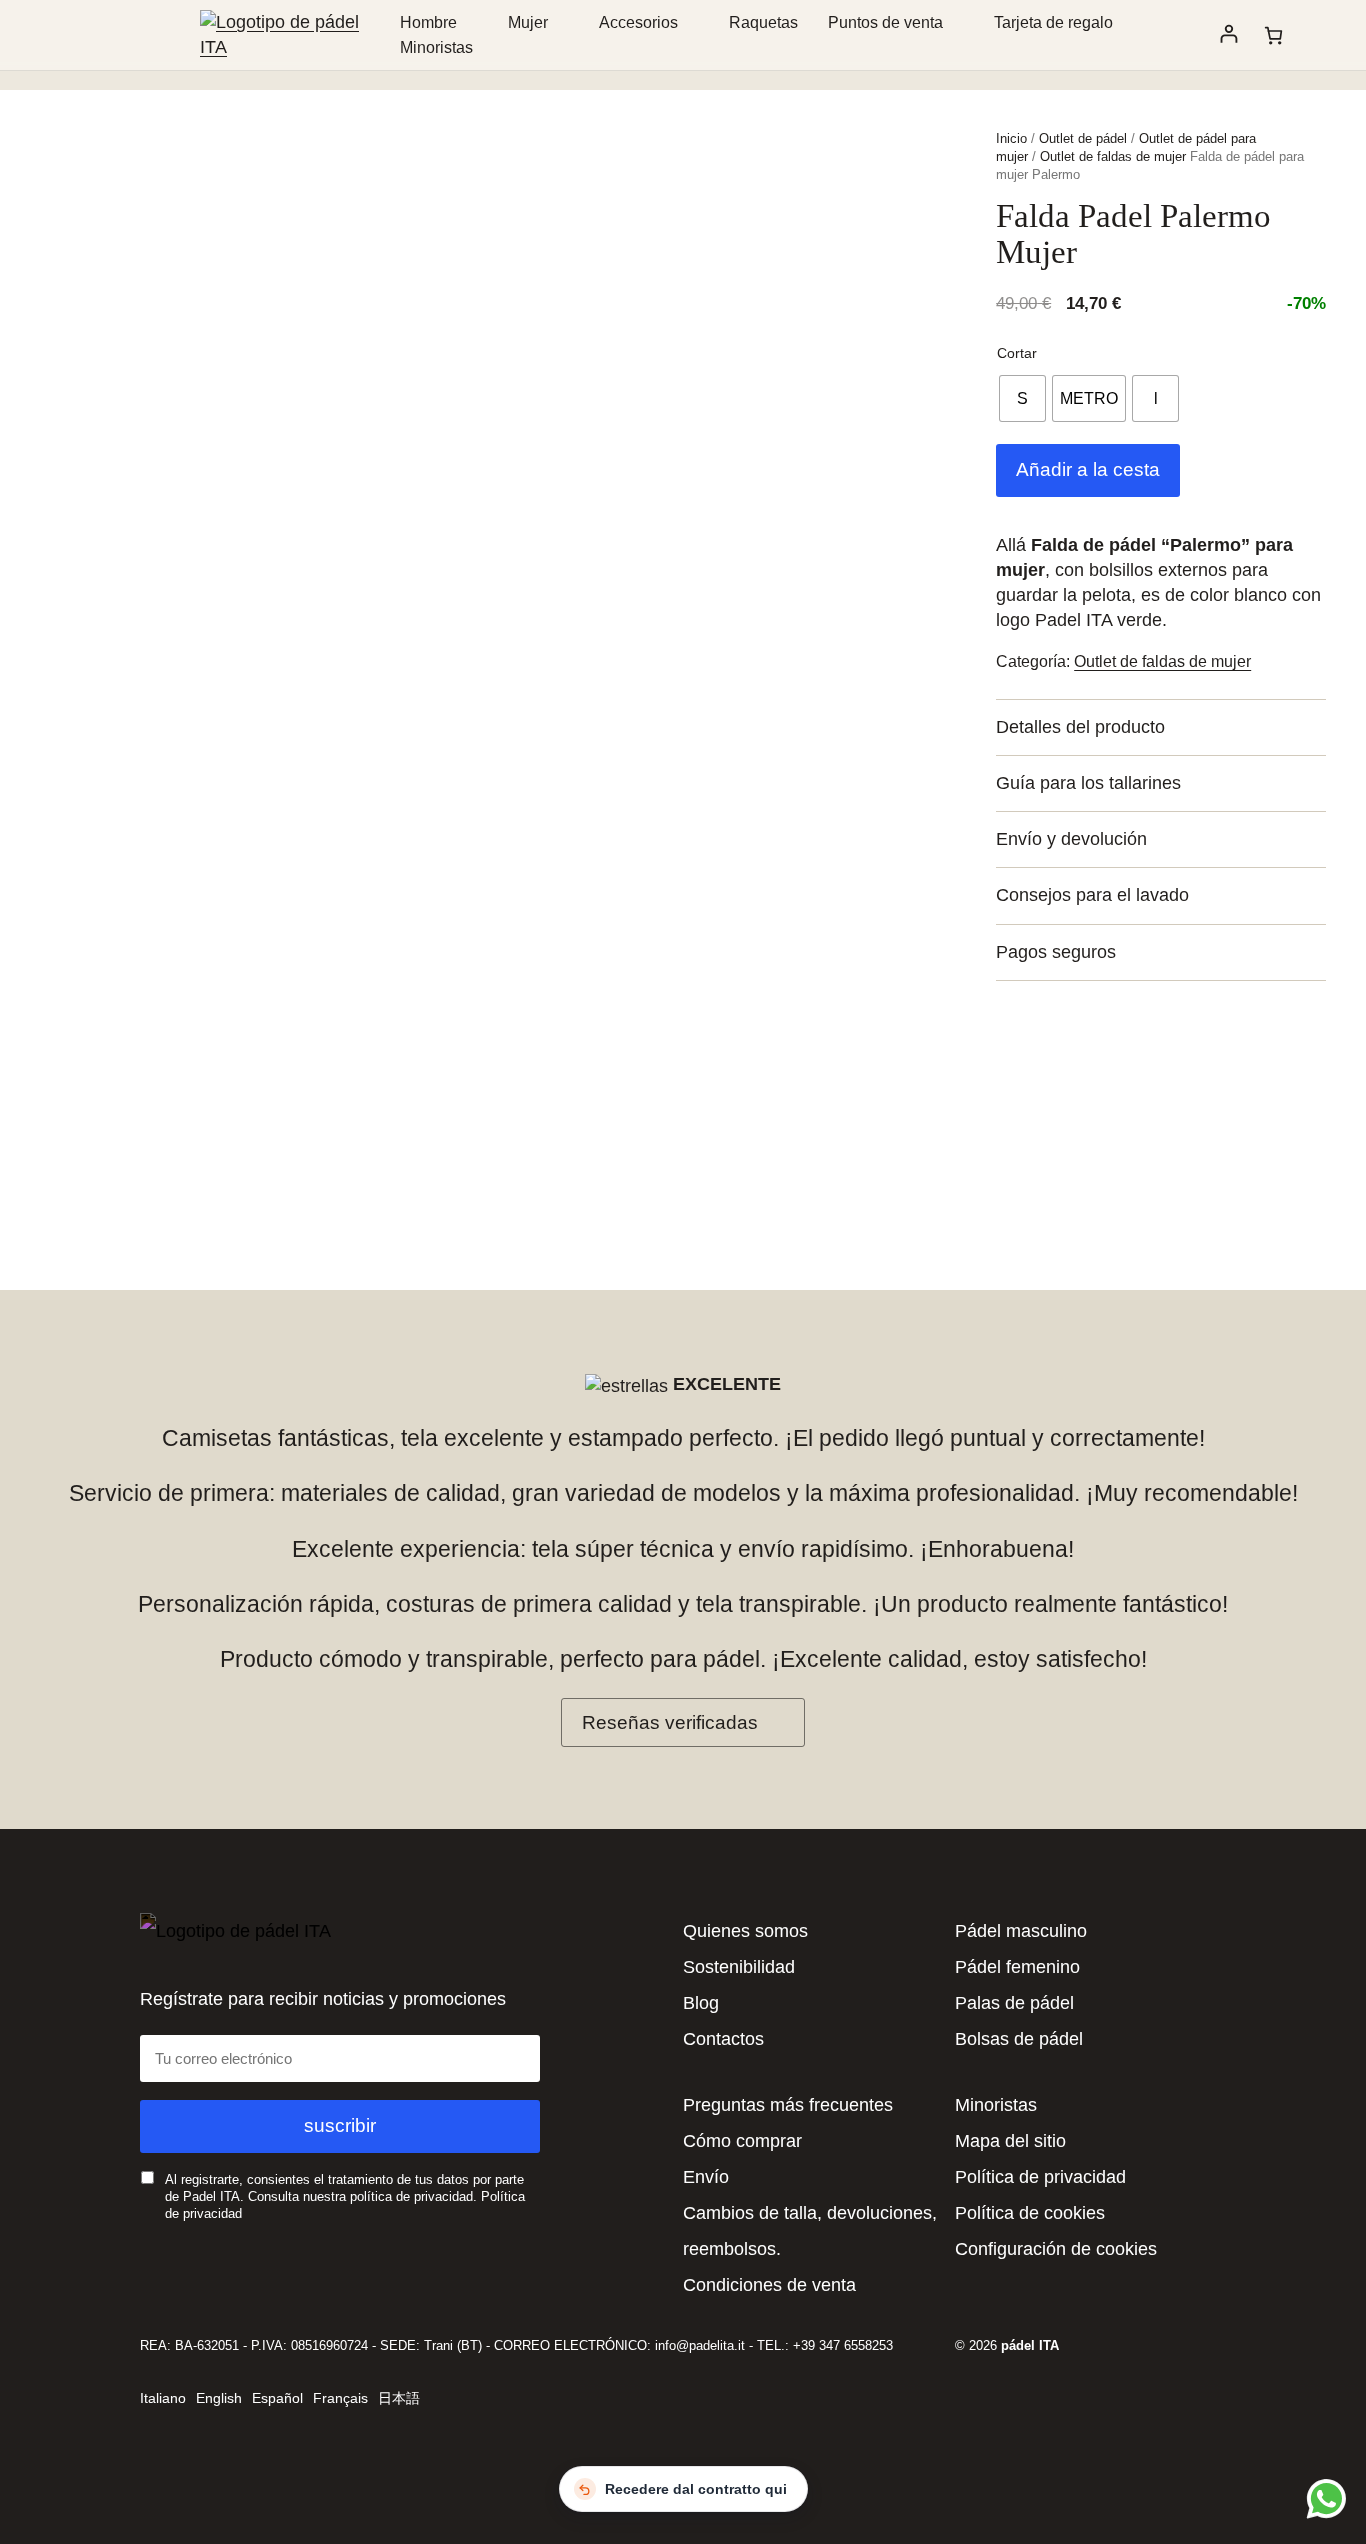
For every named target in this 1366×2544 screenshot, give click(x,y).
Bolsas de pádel (1019, 2039)
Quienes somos (745, 1931)
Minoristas (436, 47)
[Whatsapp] (1323, 2498)
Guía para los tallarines (1088, 783)
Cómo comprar (742, 2141)
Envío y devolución (1071, 839)
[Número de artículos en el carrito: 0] (1273, 35)
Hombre (428, 22)
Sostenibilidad (739, 1967)
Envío (706, 2177)
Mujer (528, 22)
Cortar (1017, 353)
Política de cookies (1030, 2213)
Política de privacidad (1040, 2177)
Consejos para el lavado (1092, 895)
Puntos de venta (885, 22)
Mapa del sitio (1010, 2141)
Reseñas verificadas (670, 1722)
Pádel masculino (1021, 1931)
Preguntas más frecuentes (788, 2105)
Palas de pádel (1014, 2003)
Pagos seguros (1056, 952)
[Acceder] (1228, 35)
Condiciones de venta (769, 2285)
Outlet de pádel (1083, 138)
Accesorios (638, 22)
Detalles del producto (1080, 727)
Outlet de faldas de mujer (1113, 156)
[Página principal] (292, 47)
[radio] (1022, 398)
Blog (701, 2003)
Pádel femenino (1017, 1967)
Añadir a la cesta (1088, 469)
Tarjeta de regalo (1053, 22)
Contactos (723, 2039)
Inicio (1011, 138)
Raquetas (763, 22)
